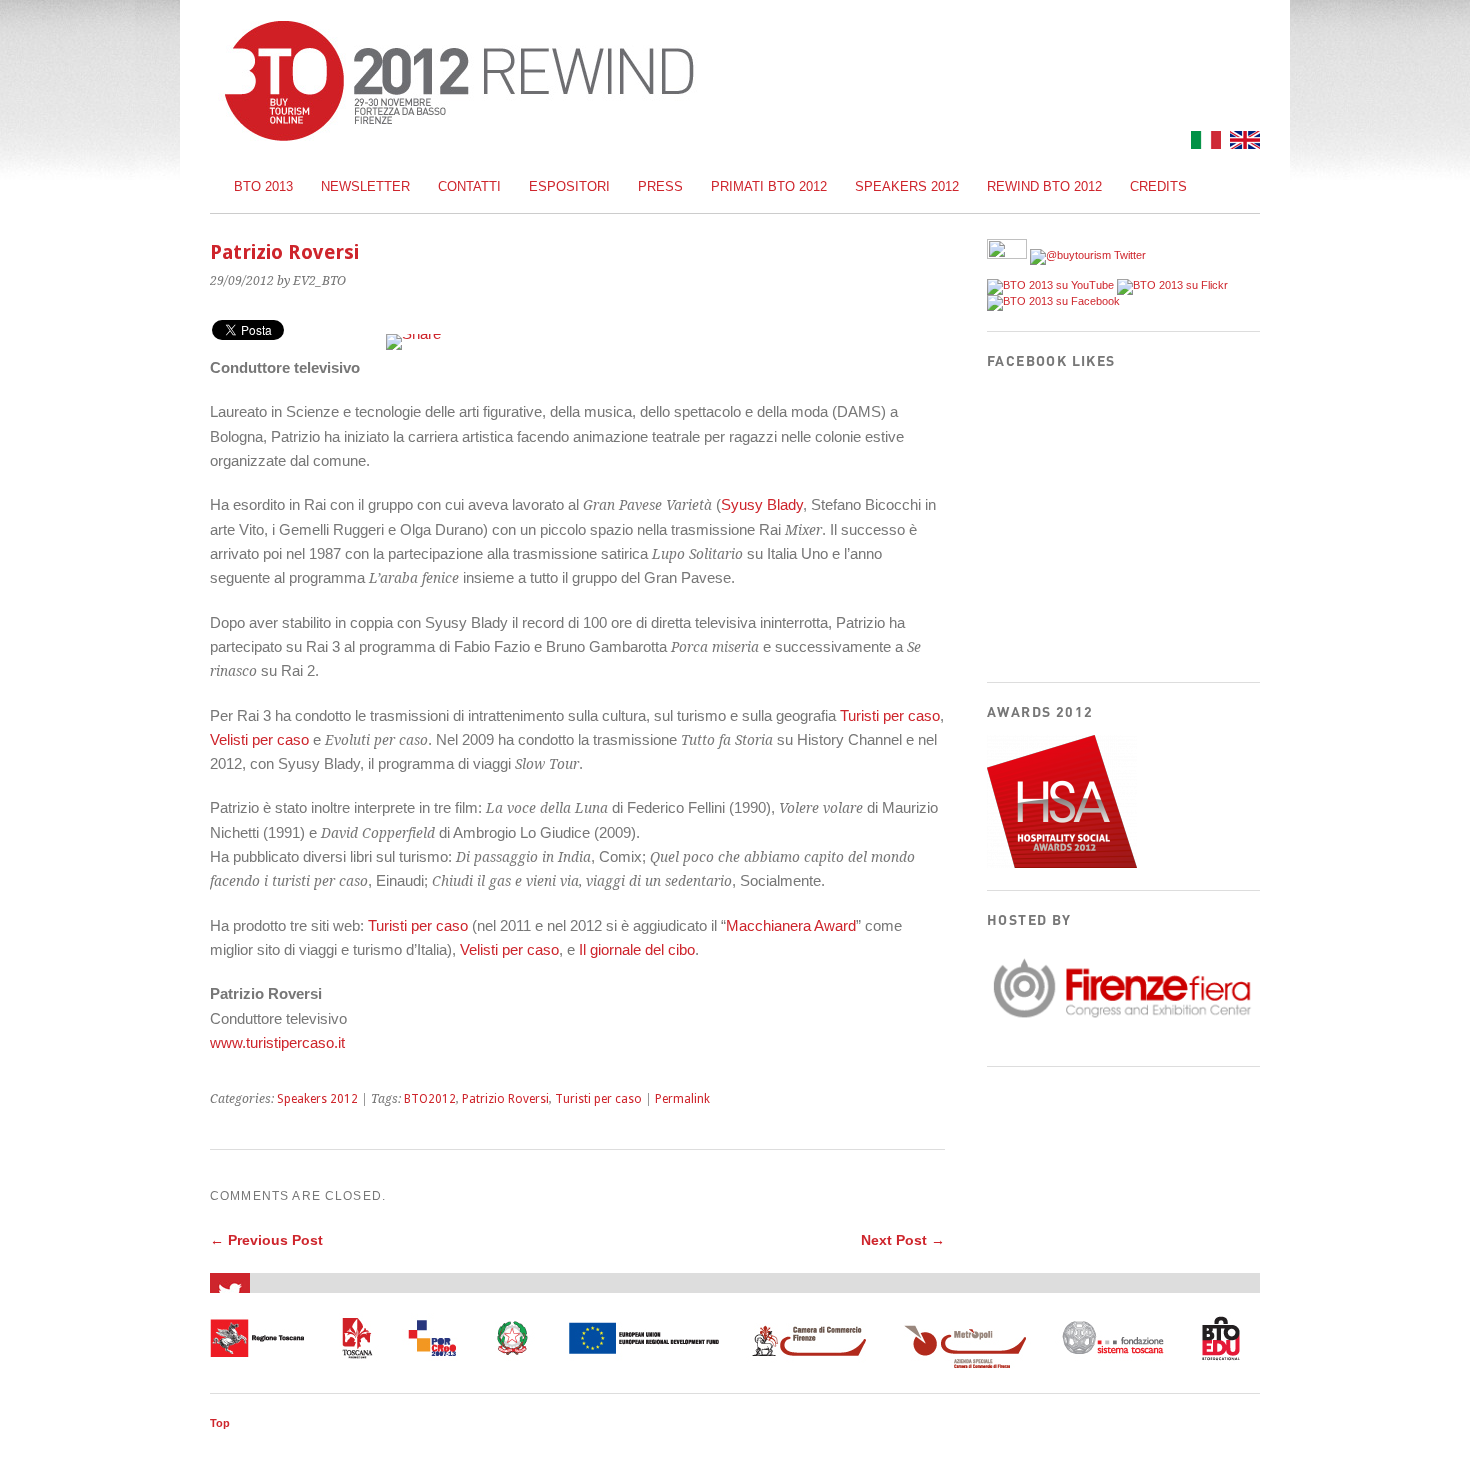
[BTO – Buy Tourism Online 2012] (458, 135)
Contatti (469, 186)
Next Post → (903, 1240)
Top (220, 1423)
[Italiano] (1203, 143)
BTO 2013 (263, 186)
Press (660, 186)
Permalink (682, 1099)
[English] (1242, 143)
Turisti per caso (890, 715)
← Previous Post (266, 1240)
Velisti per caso (259, 739)
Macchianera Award (791, 925)
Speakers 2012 (907, 186)
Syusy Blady (762, 504)
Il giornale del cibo (637, 949)
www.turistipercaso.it (277, 1042)
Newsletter (365, 186)
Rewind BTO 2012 (1044, 186)
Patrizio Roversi (505, 1099)
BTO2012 (430, 1099)
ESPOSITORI (569, 186)
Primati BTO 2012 (769, 186)
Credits (1158, 186)
